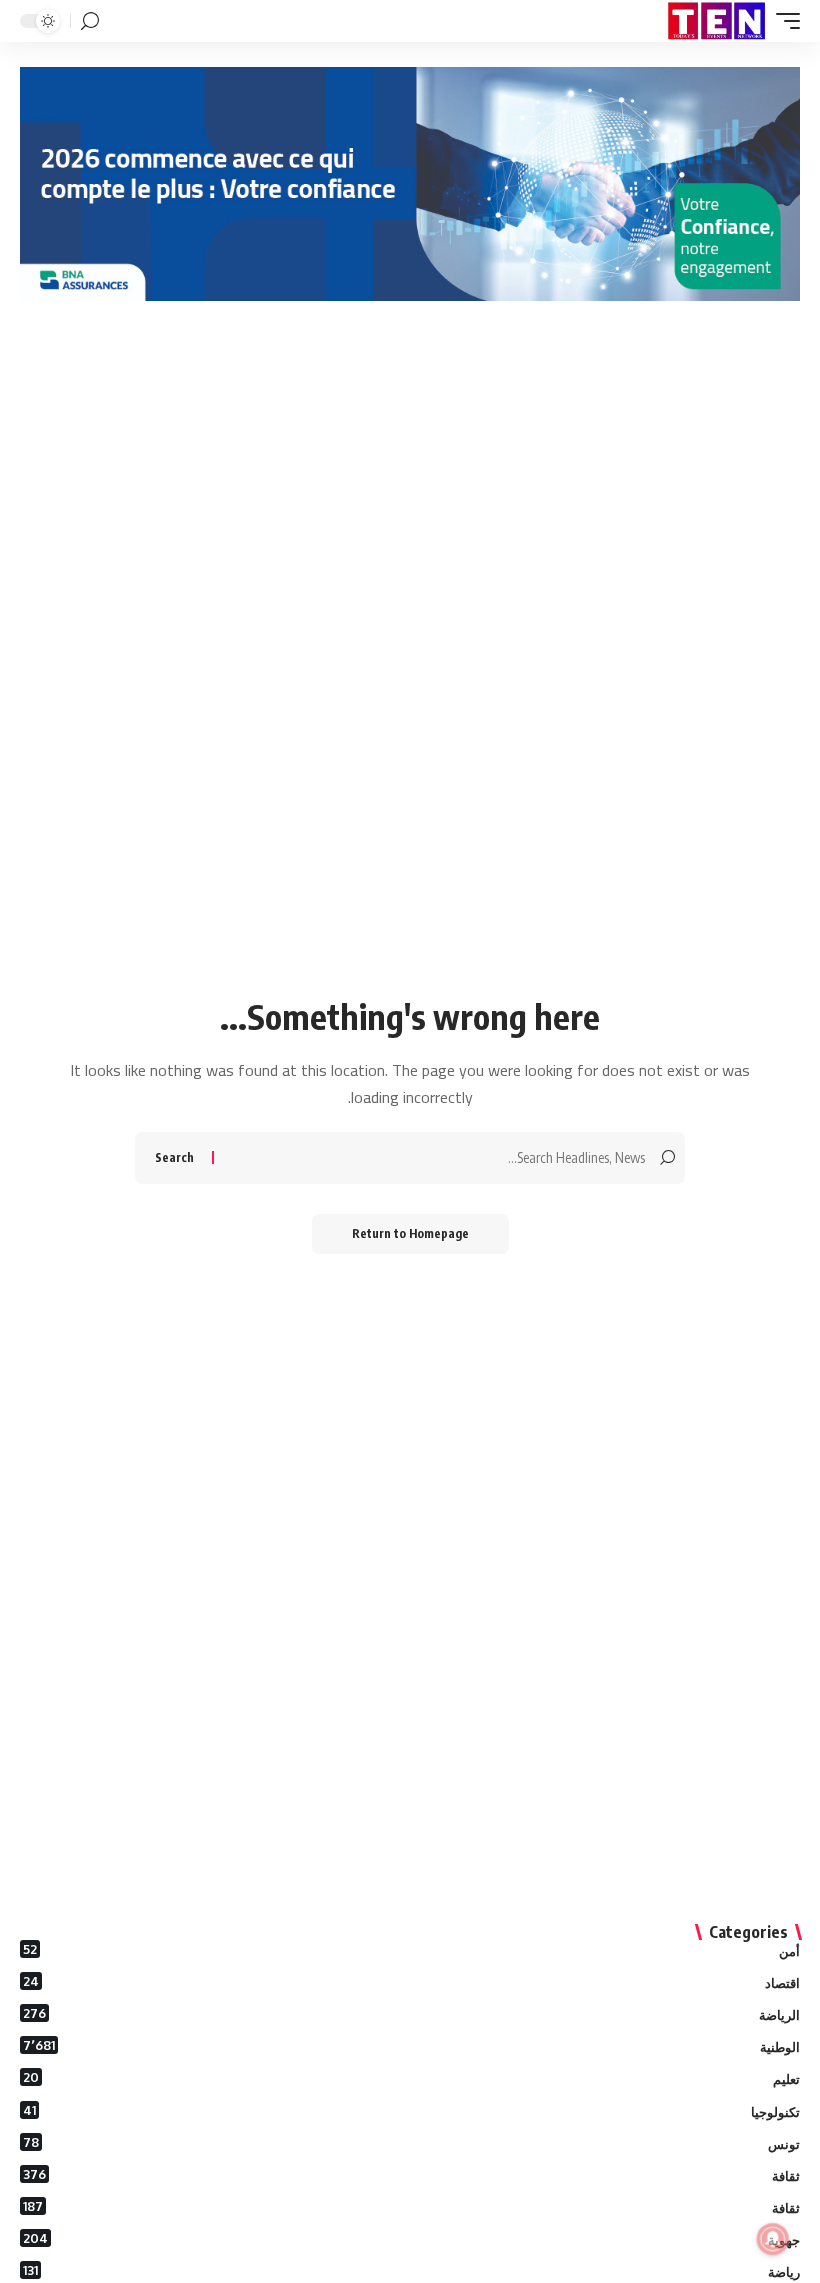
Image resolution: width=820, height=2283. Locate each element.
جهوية (411, 2239)
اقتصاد (411, 1982)
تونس (411, 2143)
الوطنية (411, 2046)
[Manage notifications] (773, 2239)
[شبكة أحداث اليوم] (716, 21)
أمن (411, 1950)
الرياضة (411, 2014)
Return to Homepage (410, 1233)
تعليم (411, 2078)
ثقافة (411, 2175)
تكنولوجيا (411, 2111)
